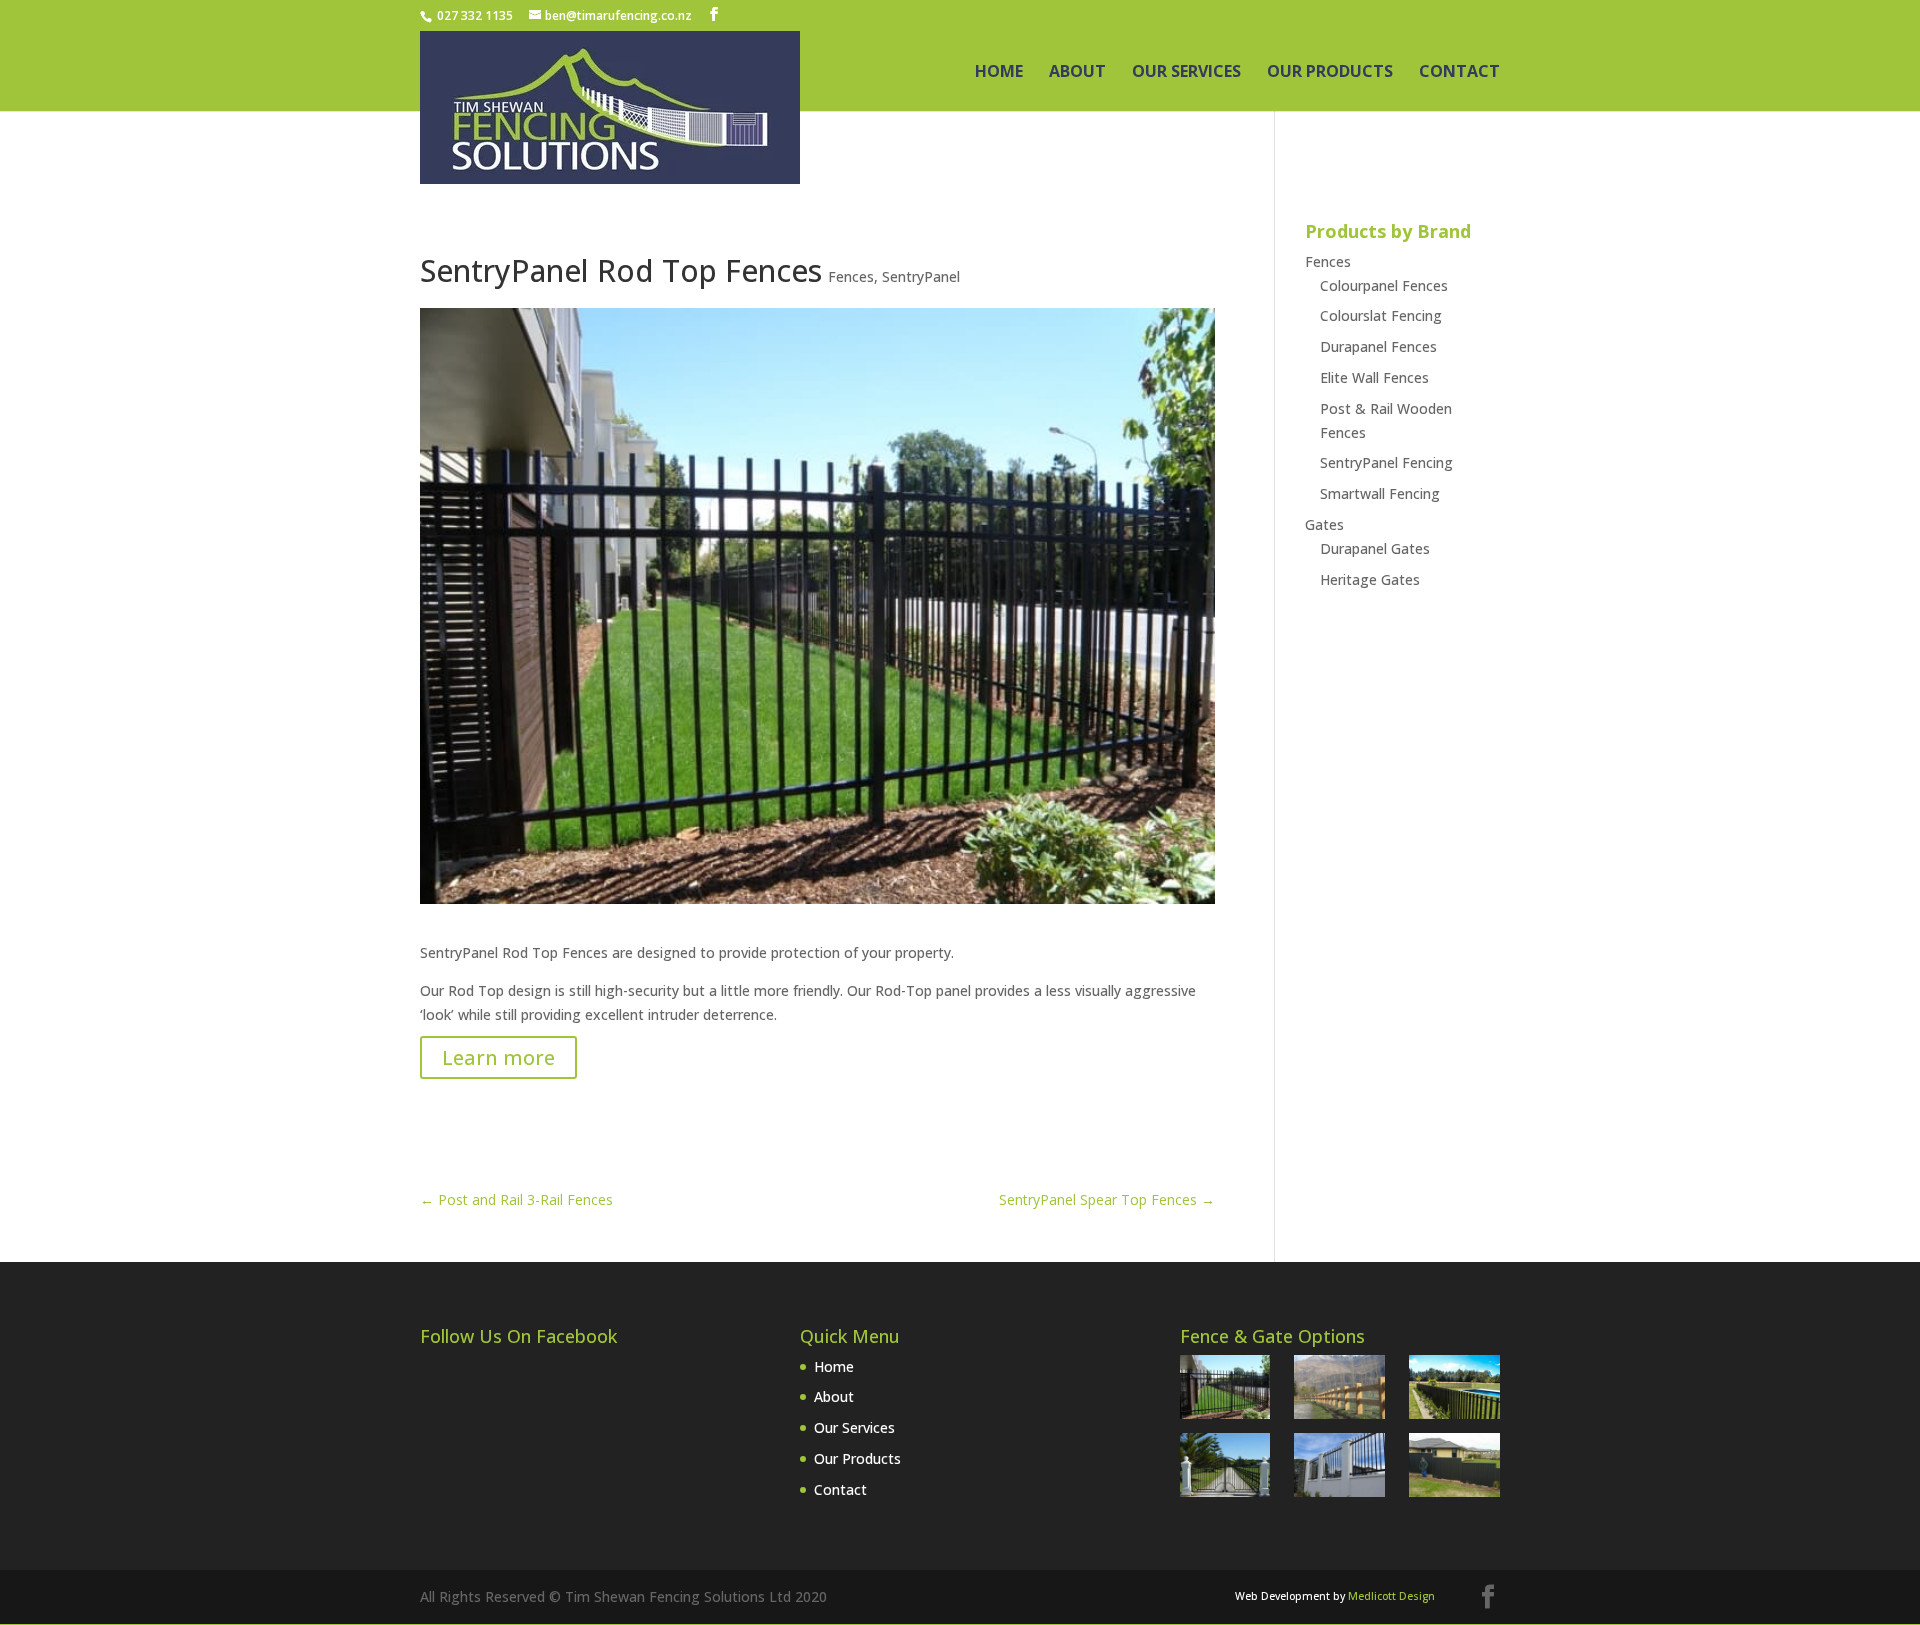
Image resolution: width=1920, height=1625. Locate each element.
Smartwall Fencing (1380, 493)
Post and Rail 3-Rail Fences (516, 1199)
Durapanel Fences (1378, 346)
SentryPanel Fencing (1386, 462)
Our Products (1330, 73)
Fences (851, 276)
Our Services (1186, 73)
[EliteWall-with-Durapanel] (1339, 1468)
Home (999, 73)
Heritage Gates (1370, 579)
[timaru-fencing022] (1454, 1468)
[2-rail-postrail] (1339, 1390)
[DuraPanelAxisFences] (1454, 1390)
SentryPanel (921, 276)
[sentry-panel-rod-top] (1225, 1390)
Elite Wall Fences (1374, 377)
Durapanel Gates (1375, 548)
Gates (1324, 524)
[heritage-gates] (1225, 1468)
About (1077, 73)
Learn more (498, 1057)
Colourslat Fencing (1381, 315)
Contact (1459, 73)
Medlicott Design (1391, 1596)
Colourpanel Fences (1384, 285)
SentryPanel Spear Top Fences (1107, 1199)
